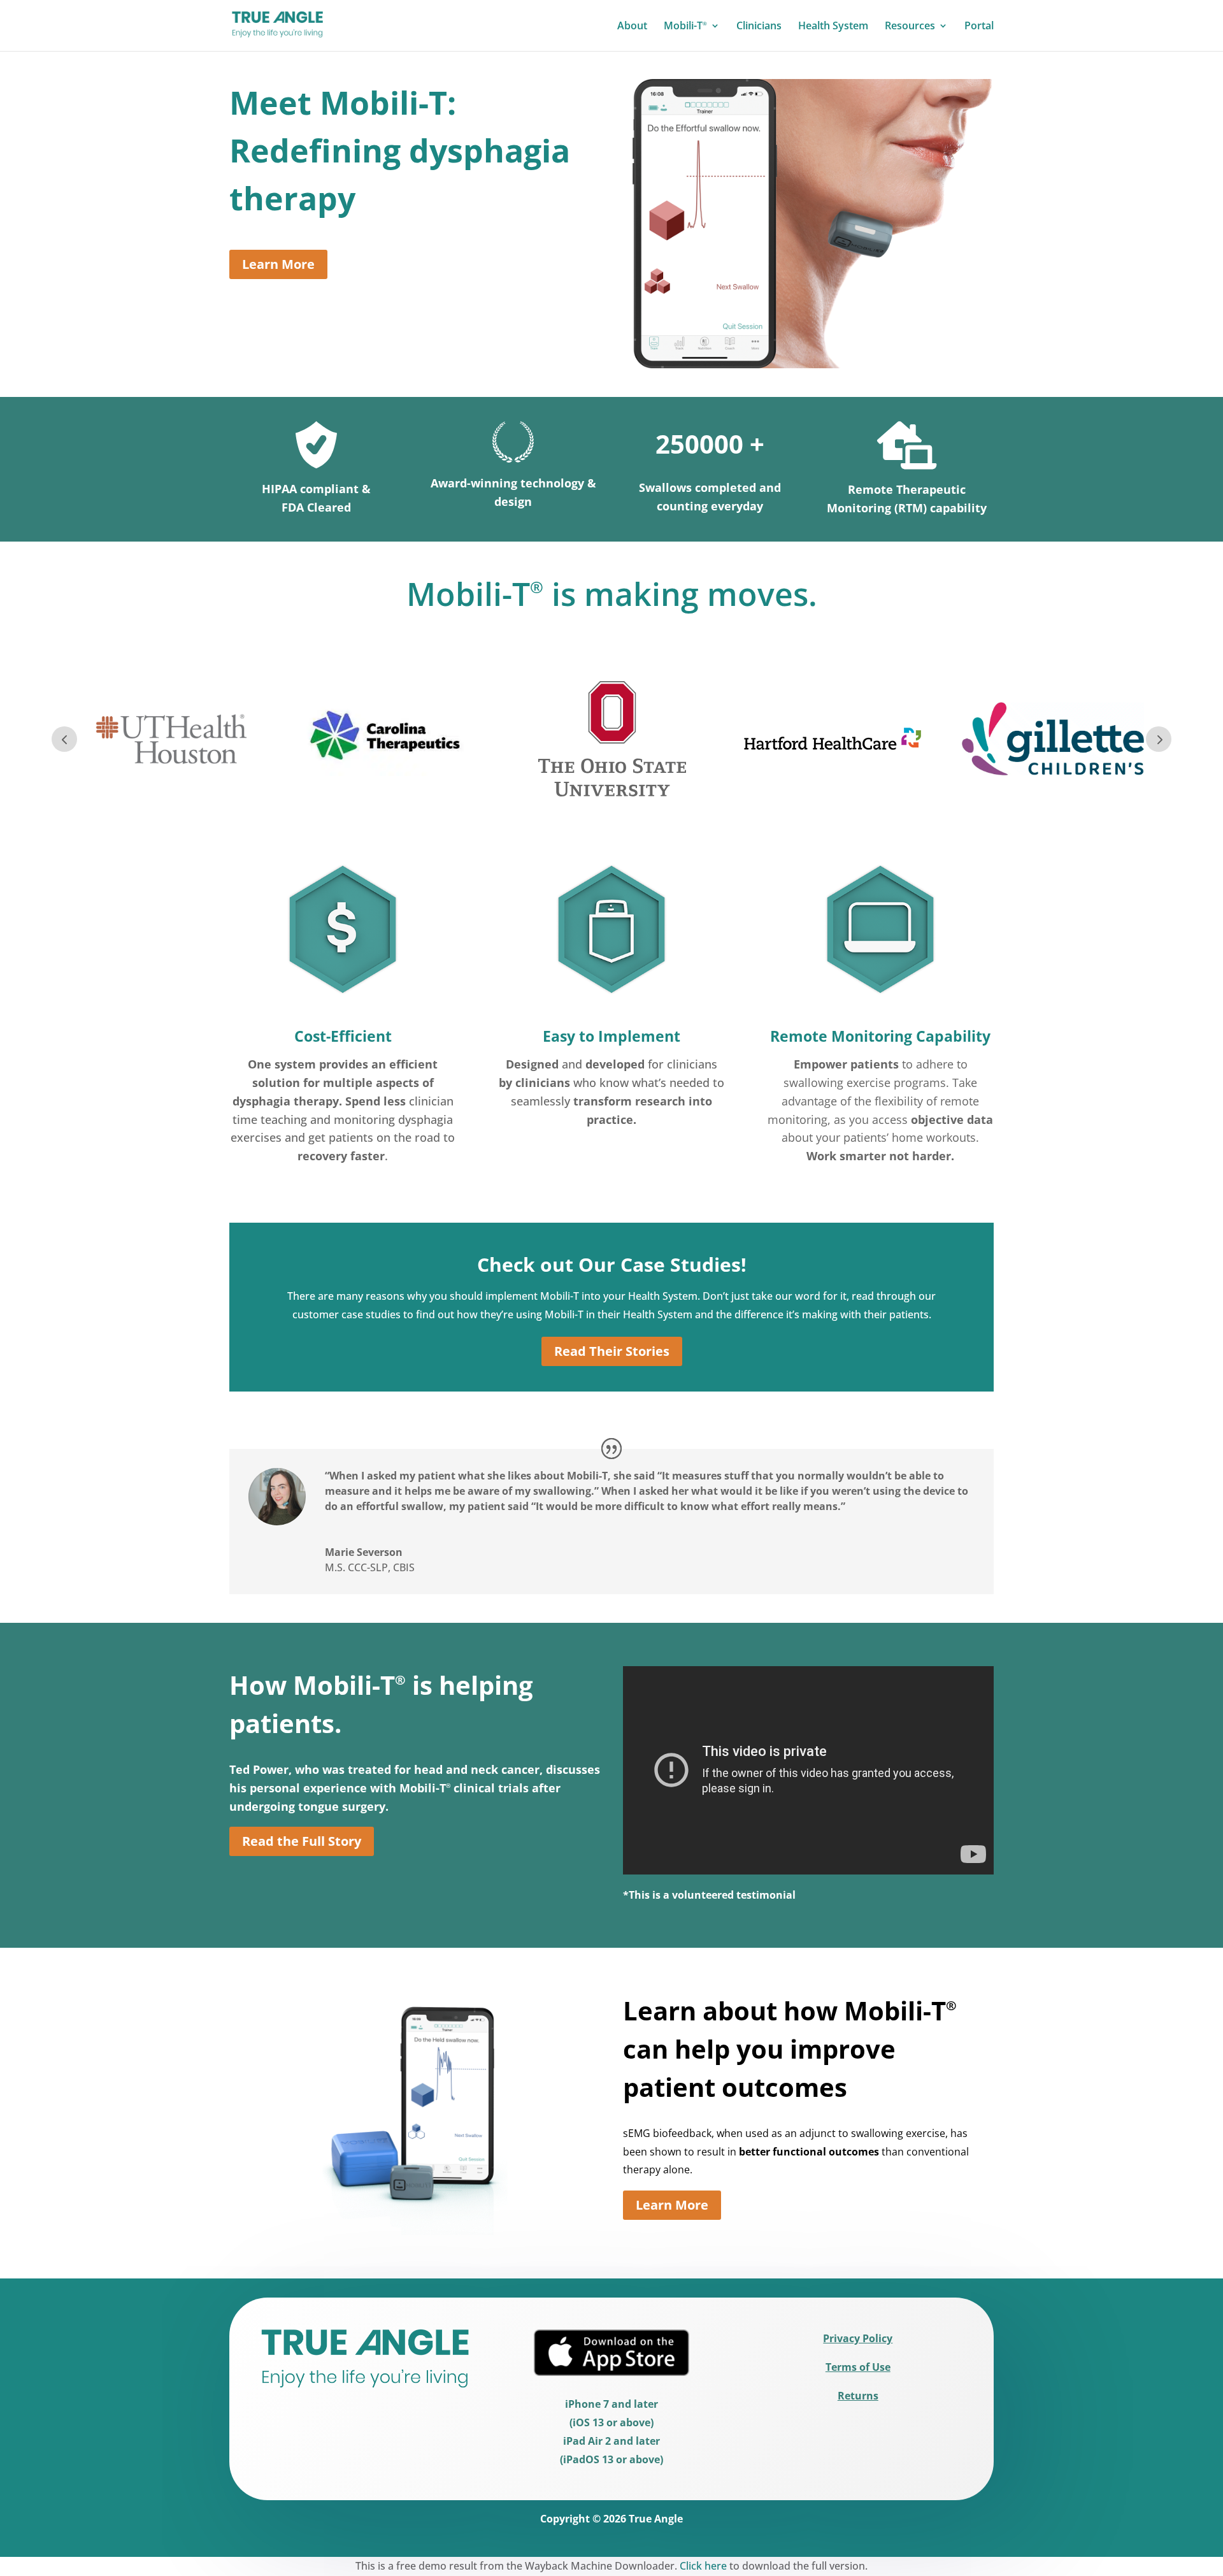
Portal (979, 27)
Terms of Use (858, 2367)
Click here (703, 2566)
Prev (64, 739)
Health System (833, 27)
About (632, 27)
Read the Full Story (302, 1841)
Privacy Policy (858, 2338)
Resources (910, 27)
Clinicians (759, 27)
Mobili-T (685, 27)
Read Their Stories (612, 1351)
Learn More (278, 264)
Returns (858, 2396)
